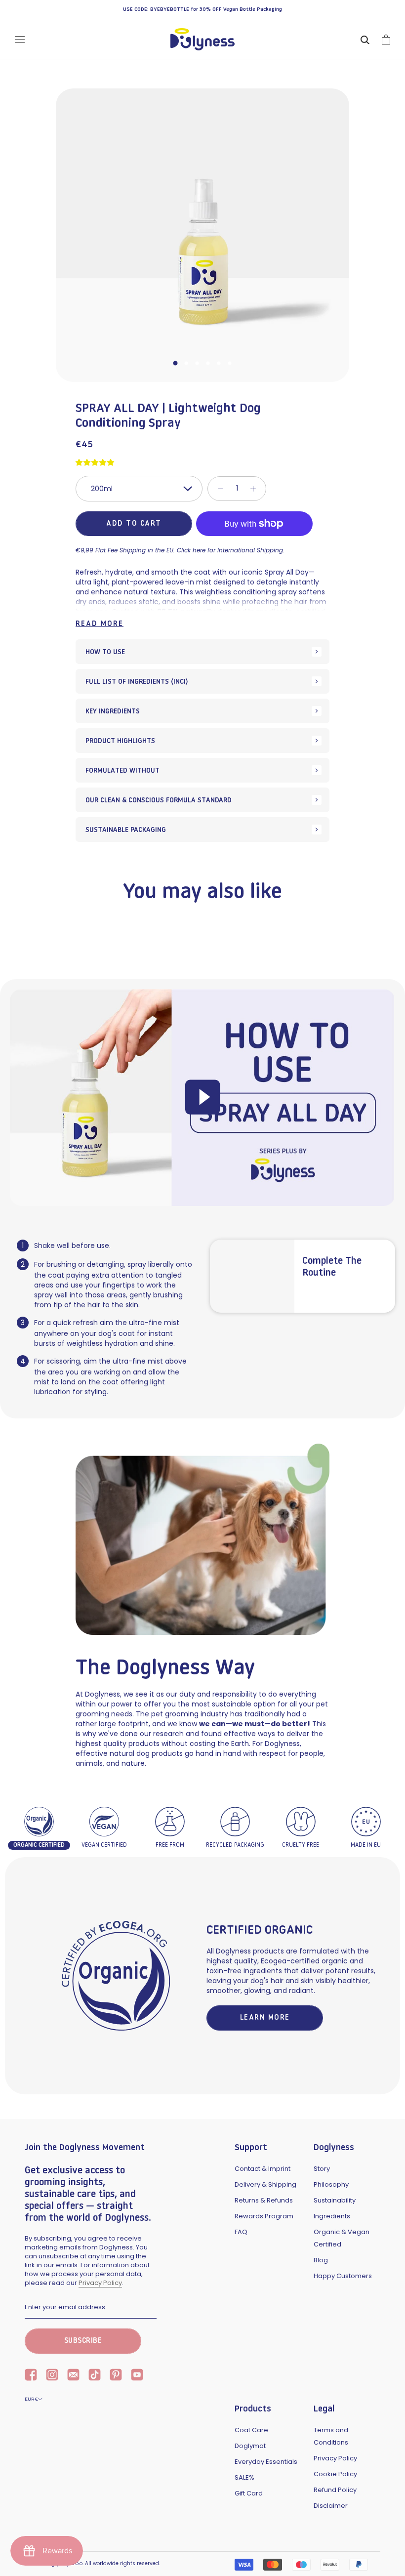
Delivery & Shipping (265, 2184)
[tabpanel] (202, 235)
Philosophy (331, 2184)
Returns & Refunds (264, 2200)
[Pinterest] (116, 2376)
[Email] (73, 2376)
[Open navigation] (20, 40)
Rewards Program (264, 2216)
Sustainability (335, 2200)
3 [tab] (197, 363)
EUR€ (31, 2399)
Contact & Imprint (263, 2169)
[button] (96, 462)
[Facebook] (31, 2376)
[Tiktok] (95, 2376)
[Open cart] (386, 40)
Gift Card (249, 2493)
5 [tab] (219, 363)
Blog (321, 2260)
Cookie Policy (335, 2474)
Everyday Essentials (266, 2462)
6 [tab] (230, 363)
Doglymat (250, 2446)
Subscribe (83, 2341)
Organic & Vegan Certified (342, 2238)
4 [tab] (208, 363)
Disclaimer (331, 2506)
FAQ (241, 2232)
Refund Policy (335, 2490)
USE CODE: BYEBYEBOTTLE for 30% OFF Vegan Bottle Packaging (202, 10)
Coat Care (251, 2430)
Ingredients (332, 2216)
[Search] (365, 39)
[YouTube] (137, 2376)
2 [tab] (186, 363)
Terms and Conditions (331, 2436)
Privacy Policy (100, 2283)
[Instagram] (52, 2376)
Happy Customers (343, 2276)
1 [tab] (175, 363)
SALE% (244, 2477)
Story (322, 2169)
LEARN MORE (265, 2018)
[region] (202, 619)
